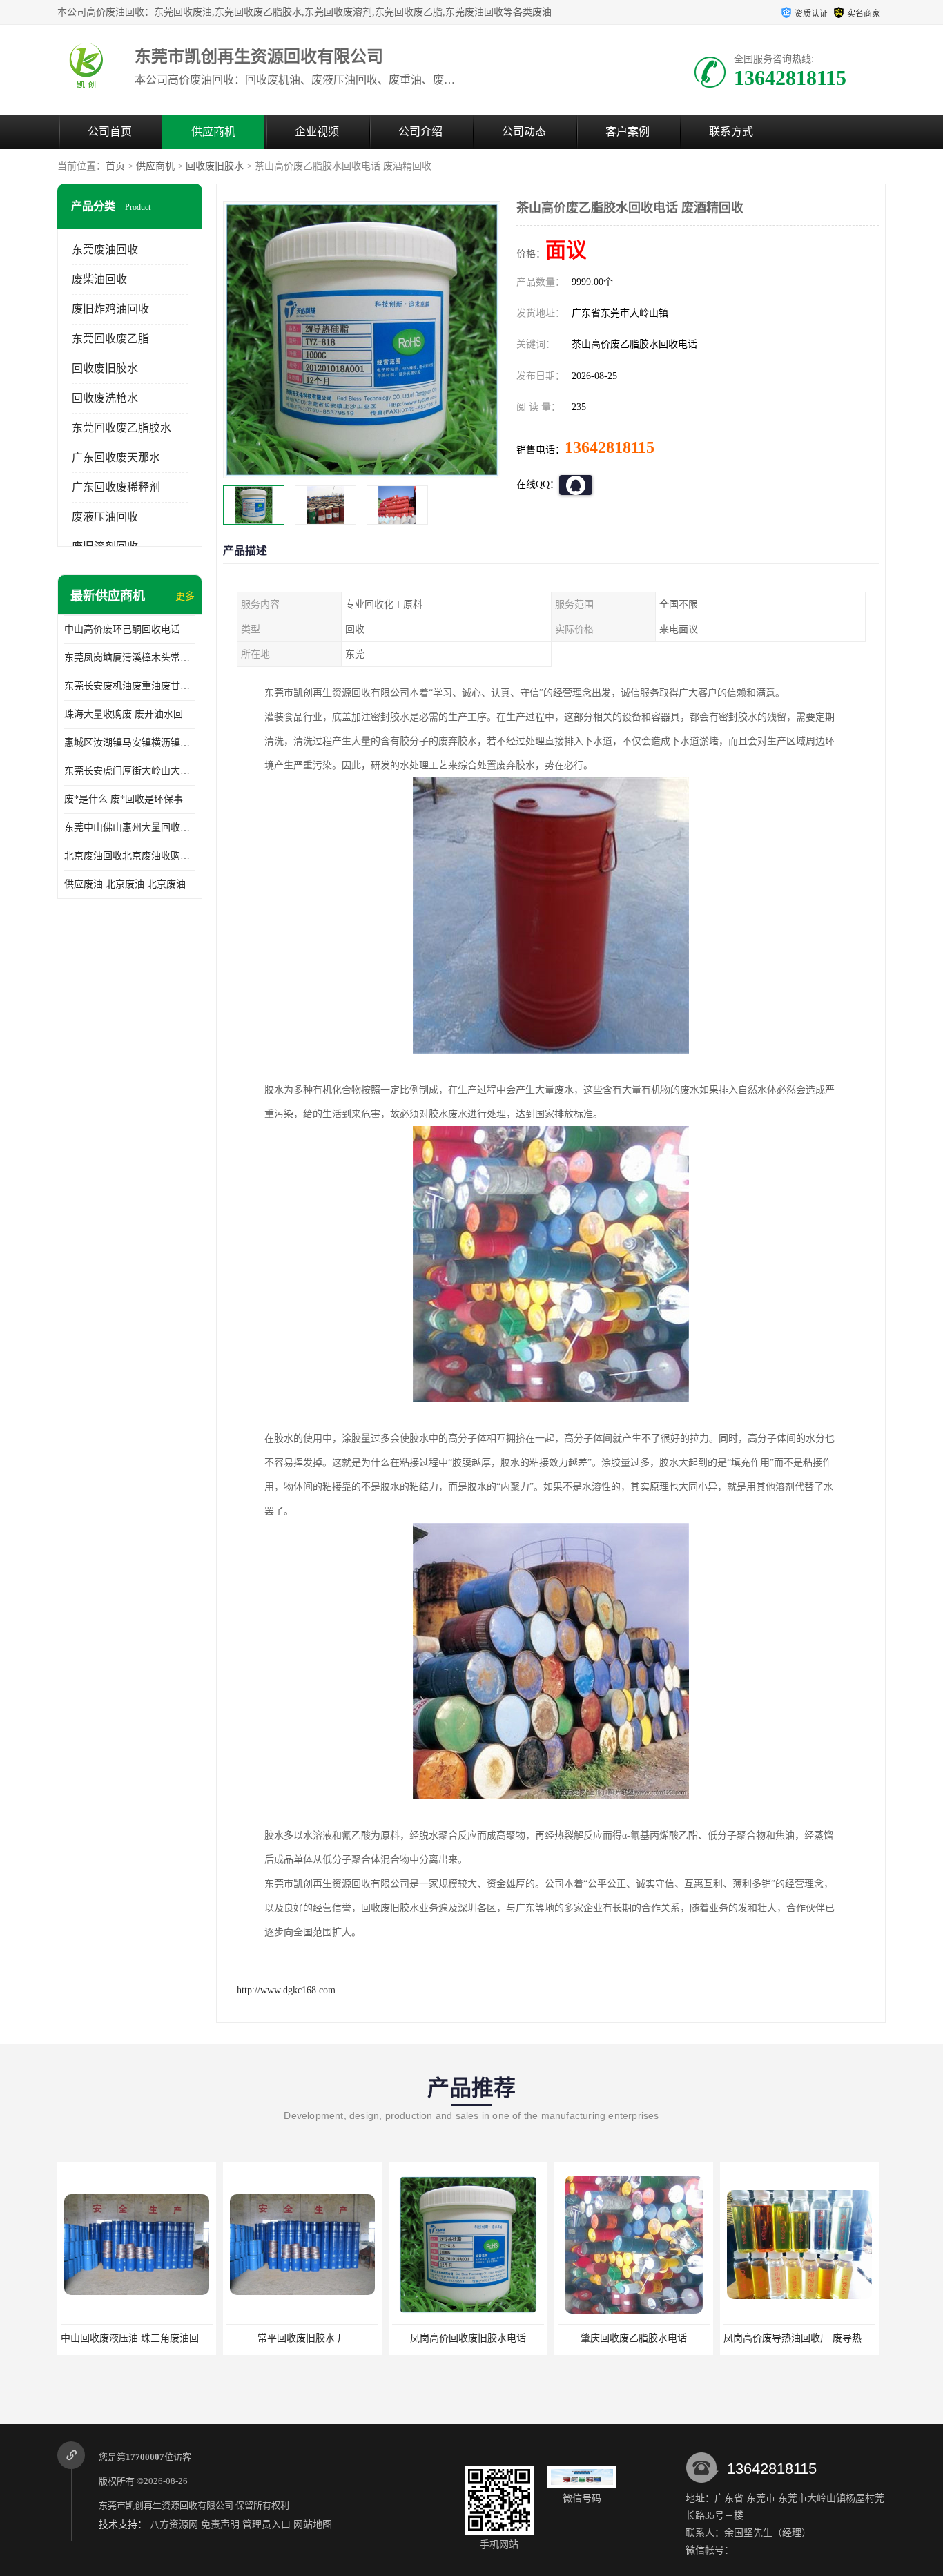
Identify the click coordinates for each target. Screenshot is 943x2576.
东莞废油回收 (105, 250)
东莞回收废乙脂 (110, 339)
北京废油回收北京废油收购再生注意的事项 (130, 856)
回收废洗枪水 (105, 398)
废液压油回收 (105, 517)
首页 (115, 166)
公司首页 (110, 132)
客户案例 (628, 132)
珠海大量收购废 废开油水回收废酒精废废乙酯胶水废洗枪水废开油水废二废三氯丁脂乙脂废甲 (130, 714)
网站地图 (313, 2525)
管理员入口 (266, 2525)
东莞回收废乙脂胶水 (121, 428)
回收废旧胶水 (215, 166)
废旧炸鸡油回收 (110, 309)
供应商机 (213, 132)
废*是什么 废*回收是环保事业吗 (130, 799)
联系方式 (731, 132)
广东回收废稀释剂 (116, 487)
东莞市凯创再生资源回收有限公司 (166, 2505)
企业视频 (317, 132)
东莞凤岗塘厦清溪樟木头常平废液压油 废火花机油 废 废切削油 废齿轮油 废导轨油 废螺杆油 (130, 658)
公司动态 (524, 132)
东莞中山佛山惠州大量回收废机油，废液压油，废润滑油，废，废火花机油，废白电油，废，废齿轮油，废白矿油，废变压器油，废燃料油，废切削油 (130, 827)
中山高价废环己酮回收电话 (122, 629)
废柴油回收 (99, 279)
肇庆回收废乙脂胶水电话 (634, 2338)
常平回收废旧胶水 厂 (302, 2338)
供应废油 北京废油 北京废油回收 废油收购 (130, 884)
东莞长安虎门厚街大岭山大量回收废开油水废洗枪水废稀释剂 (130, 771)
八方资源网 (174, 2525)
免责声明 (220, 2525)
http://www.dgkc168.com (286, 1990)
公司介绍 (420, 132)
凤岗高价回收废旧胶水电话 (468, 2338)
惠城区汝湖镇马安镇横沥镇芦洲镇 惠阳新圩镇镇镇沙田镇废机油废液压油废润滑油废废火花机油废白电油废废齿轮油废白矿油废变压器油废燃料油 (130, 743)
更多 (185, 596)
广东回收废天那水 (116, 457)
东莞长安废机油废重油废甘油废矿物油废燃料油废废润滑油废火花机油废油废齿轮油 (130, 686)
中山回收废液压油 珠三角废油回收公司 (144, 2338)
